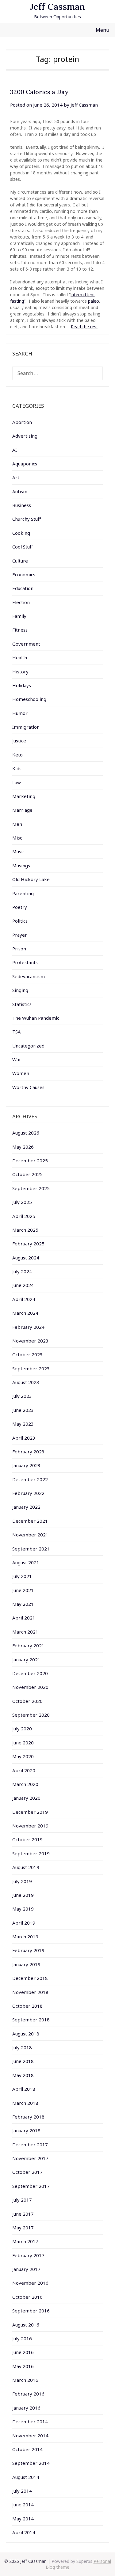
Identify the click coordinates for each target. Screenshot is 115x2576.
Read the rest (84, 327)
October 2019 (27, 1839)
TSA (17, 1032)
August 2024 (26, 1258)
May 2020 (23, 1756)
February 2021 (28, 1645)
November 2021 (30, 1535)
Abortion (22, 422)
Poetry (20, 907)
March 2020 (25, 1784)
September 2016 (31, 2311)
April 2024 (24, 1299)
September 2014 (31, 2463)
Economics (24, 574)
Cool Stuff (23, 547)
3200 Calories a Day (39, 92)
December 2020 (30, 1673)
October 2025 (27, 1174)
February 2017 (28, 2255)
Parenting (23, 893)
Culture (20, 561)
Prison (19, 949)
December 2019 (30, 1812)
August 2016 (26, 2325)
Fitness (20, 630)
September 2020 (31, 1715)
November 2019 (30, 1826)
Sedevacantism (29, 976)
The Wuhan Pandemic (36, 1018)
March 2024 (25, 1313)
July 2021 (22, 1576)
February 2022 (28, 1493)
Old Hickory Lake (31, 879)
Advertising (25, 436)
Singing (20, 990)
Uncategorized (28, 1046)
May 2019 (23, 1909)
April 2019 (24, 1923)
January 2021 (26, 1660)
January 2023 (26, 1465)
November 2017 (30, 2158)
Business (22, 505)
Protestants (25, 962)
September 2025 (31, 1188)
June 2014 (23, 2505)
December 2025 (30, 1160)
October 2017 (27, 2172)
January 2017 (26, 2269)
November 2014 (30, 2436)
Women (21, 1073)
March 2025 (25, 1230)
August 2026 (26, 1133)
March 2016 (25, 2380)
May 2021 (23, 1604)
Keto (17, 755)
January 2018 (26, 2130)
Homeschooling (29, 699)
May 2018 (23, 2075)
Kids (17, 768)
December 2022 (30, 1479)
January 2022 (26, 1507)
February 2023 (28, 1452)
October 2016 (27, 2297)
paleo (94, 301)
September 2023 (31, 1368)
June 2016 (23, 2352)
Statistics (22, 1004)
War (17, 1059)
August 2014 (26, 2477)
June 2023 (23, 1410)
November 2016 (30, 2283)
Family (19, 616)
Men (17, 824)
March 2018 (25, 2103)
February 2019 (28, 1950)
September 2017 (31, 2186)
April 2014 (24, 2532)
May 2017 (23, 2228)
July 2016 (22, 2338)
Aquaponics (25, 464)
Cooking (21, 533)
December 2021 (30, 1521)
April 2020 (24, 1770)
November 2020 (30, 1687)
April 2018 (24, 2089)
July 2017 (22, 2200)
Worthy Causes (28, 1087)
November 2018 (30, 1992)
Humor (20, 713)
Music (18, 851)
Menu (102, 30)
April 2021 (24, 1618)
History (20, 672)
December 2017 (30, 2144)
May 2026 (23, 1147)
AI (15, 450)
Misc (17, 838)
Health (20, 658)
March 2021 (25, 1632)
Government (26, 644)
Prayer (20, 935)
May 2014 (23, 2519)
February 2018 (28, 2117)
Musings (21, 865)
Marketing (24, 796)
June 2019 (23, 1895)
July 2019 (22, 1881)
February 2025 (28, 1244)
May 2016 (23, 2366)
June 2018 (23, 2061)
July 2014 (22, 2491)
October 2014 (27, 2449)
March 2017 (25, 2241)
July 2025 (22, 1202)
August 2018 (26, 2034)
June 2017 (23, 2214)
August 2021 (26, 1562)
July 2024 (22, 1271)
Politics (20, 921)
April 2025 (24, 1216)
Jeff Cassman (57, 7)
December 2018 (30, 1978)
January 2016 (26, 2408)
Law (17, 782)
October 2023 (27, 1354)
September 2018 (31, 2020)
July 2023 (22, 1396)
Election (21, 602)
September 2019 (31, 1853)
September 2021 (31, 1549)
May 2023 (23, 1424)
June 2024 (23, 1285)
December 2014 (30, 2421)
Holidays (22, 685)
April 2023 (24, 1438)
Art (16, 477)
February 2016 (28, 2394)
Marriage (22, 810)
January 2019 (26, 1964)
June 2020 (23, 1743)
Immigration (26, 727)
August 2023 (26, 1382)
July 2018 (22, 2047)
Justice (19, 741)
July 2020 (22, 1729)
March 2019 (25, 1937)
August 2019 (26, 1867)
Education (23, 588)
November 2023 (30, 1341)
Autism (20, 491)
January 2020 (26, 1798)
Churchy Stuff (27, 519)
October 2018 (27, 2006)
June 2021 (23, 1590)
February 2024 (28, 1327)
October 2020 (27, 1701)
